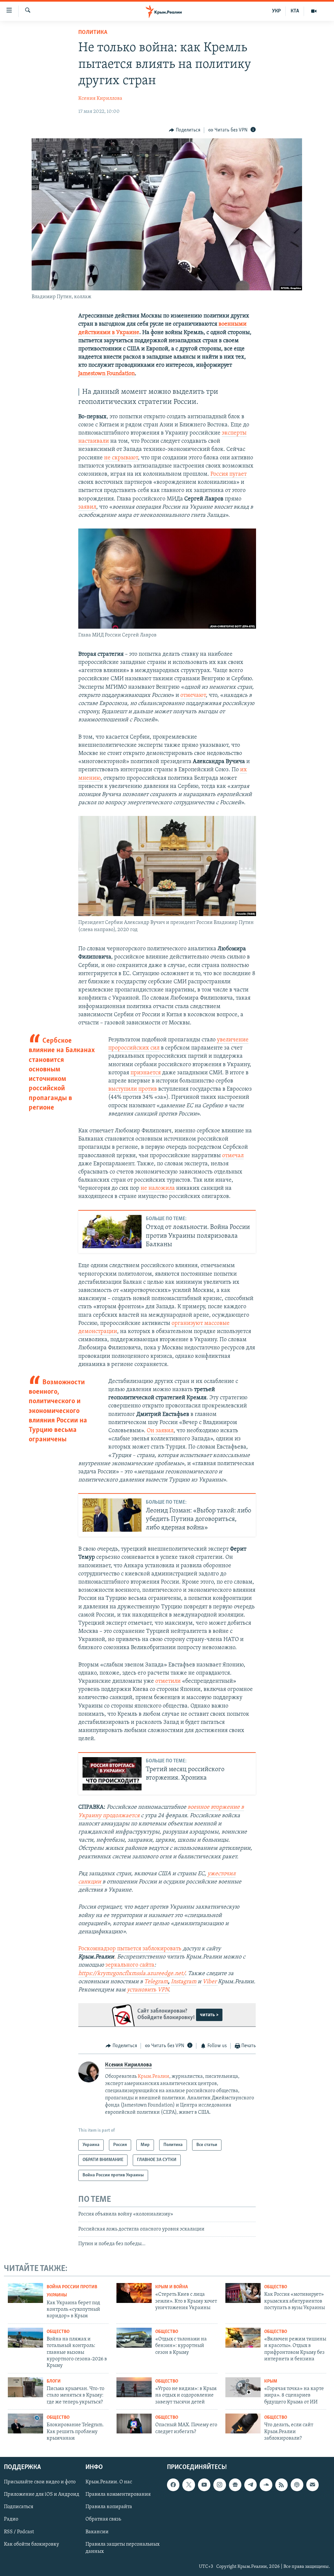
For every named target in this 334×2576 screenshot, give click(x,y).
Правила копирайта (109, 2507)
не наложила (158, 1188)
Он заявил (160, 1431)
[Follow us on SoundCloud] (266, 2485)
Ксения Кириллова (100, 99)
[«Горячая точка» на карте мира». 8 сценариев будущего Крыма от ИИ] (243, 2387)
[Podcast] (297, 2485)
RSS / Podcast (19, 2532)
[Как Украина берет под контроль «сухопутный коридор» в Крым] (25, 2293)
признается (146, 1073)
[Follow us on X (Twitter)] (189, 2485)
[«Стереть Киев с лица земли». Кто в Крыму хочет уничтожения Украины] (134, 2293)
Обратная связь (103, 2519)
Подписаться (19, 2507)
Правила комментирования (118, 2494)
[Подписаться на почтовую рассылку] (312, 2485)
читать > (209, 2015)
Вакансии (97, 2532)
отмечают (193, 696)
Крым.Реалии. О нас (109, 2482)
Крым (271, 2381)
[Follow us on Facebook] (173, 2485)
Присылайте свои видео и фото (40, 2482)
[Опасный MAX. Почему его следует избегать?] (134, 2423)
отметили (168, 1681)
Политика (93, 33)
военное (199, 1807)
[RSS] (281, 2485)
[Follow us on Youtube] (204, 2485)
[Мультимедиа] (314, 11)
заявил (87, 507)
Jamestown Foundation (106, 374)
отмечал (233, 1156)
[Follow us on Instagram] (220, 2485)
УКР (276, 11)
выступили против (133, 1089)
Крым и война (172, 2287)
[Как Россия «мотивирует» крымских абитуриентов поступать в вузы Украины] (243, 2293)
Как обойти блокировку (31, 2544)
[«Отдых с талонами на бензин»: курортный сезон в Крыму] (134, 2338)
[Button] (185, 130)
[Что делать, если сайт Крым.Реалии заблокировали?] (243, 2423)
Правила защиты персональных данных (122, 2548)
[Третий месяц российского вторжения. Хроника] (112, 1774)
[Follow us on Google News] (235, 2485)
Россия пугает (228, 474)
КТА (295, 11)
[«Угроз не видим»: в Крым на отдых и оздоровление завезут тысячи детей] (134, 2387)
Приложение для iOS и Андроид (42, 2494)
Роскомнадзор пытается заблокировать (130, 1949)
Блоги (54, 2381)
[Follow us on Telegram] (250, 2485)
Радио (11, 2519)
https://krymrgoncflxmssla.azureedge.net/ (132, 1974)
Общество (276, 2287)
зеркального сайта (130, 1965)
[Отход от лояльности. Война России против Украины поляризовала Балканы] (112, 1232)
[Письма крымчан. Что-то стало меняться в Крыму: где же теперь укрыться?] (25, 2387)
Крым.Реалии (153, 2077)
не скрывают (121, 458)
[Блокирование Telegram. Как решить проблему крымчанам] (25, 2423)
